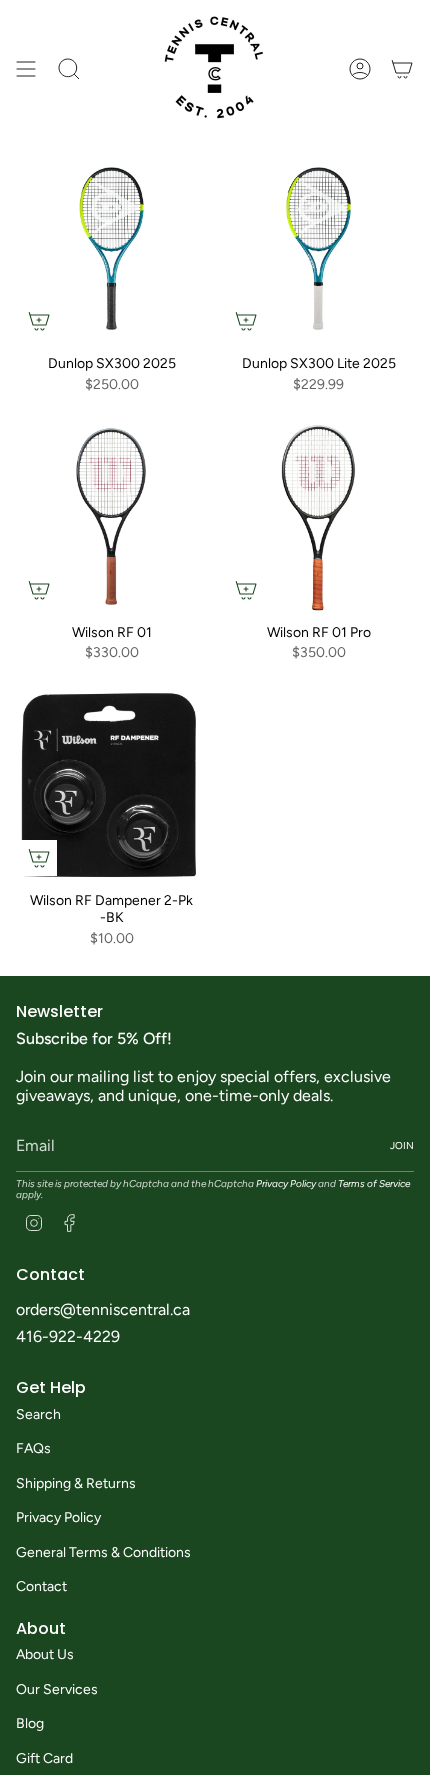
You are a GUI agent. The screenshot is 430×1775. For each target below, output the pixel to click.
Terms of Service (374, 1183)
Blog (30, 1723)
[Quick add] (39, 321)
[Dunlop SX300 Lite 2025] (318, 248)
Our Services (57, 1689)
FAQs (33, 1448)
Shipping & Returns (76, 1483)
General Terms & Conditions (103, 1552)
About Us (45, 1654)
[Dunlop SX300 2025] (111, 248)
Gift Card (44, 1758)
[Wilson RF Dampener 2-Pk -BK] (111, 785)
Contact (41, 1586)
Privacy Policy (286, 1183)
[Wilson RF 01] (111, 517)
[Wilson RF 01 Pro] (318, 517)
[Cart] (402, 68)
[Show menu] (26, 68)
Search (38, 1414)
